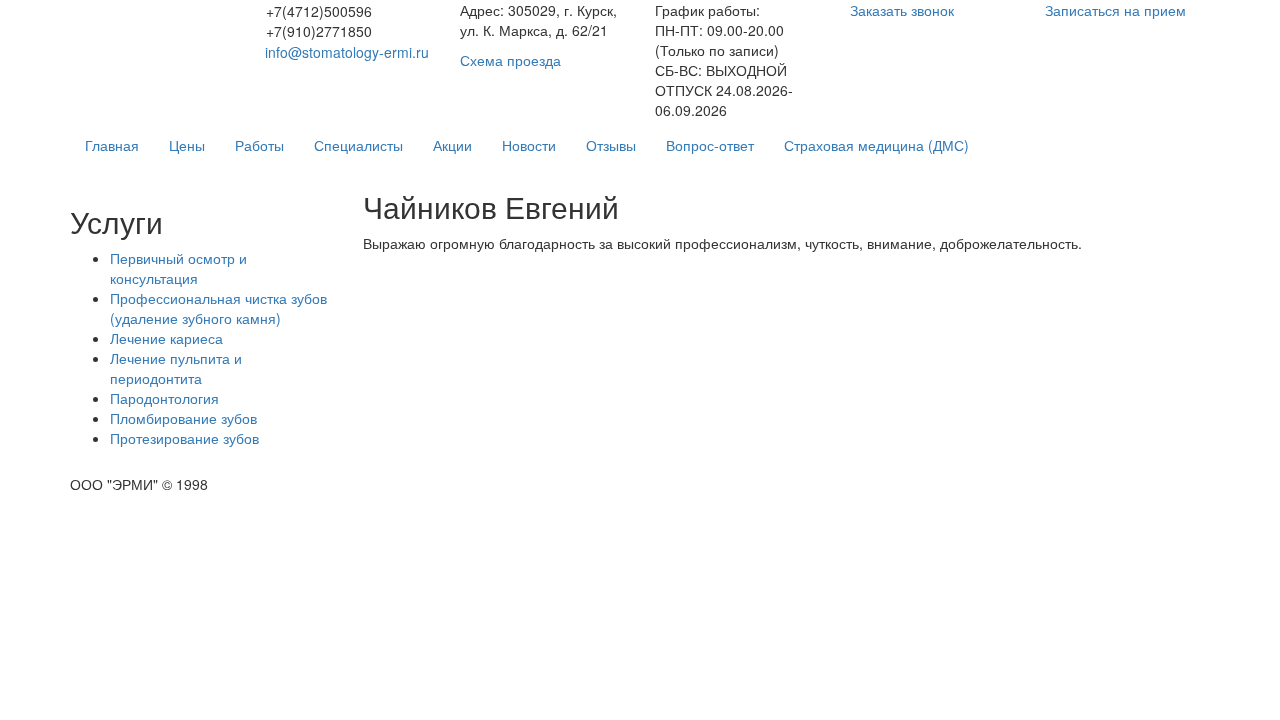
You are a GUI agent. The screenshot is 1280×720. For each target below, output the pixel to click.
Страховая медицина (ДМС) (876, 145)
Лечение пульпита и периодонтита (176, 368)
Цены (187, 145)
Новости (529, 145)
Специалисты (358, 145)
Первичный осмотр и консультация (178, 268)
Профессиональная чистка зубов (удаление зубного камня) (218, 308)
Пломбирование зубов (183, 418)
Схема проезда (510, 60)
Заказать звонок (902, 10)
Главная (112, 145)
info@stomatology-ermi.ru (347, 52)
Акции (452, 145)
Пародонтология (164, 398)
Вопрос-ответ (710, 145)
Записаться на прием (1115, 10)
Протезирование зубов (184, 438)
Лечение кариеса (166, 338)
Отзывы (611, 145)
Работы (259, 145)
